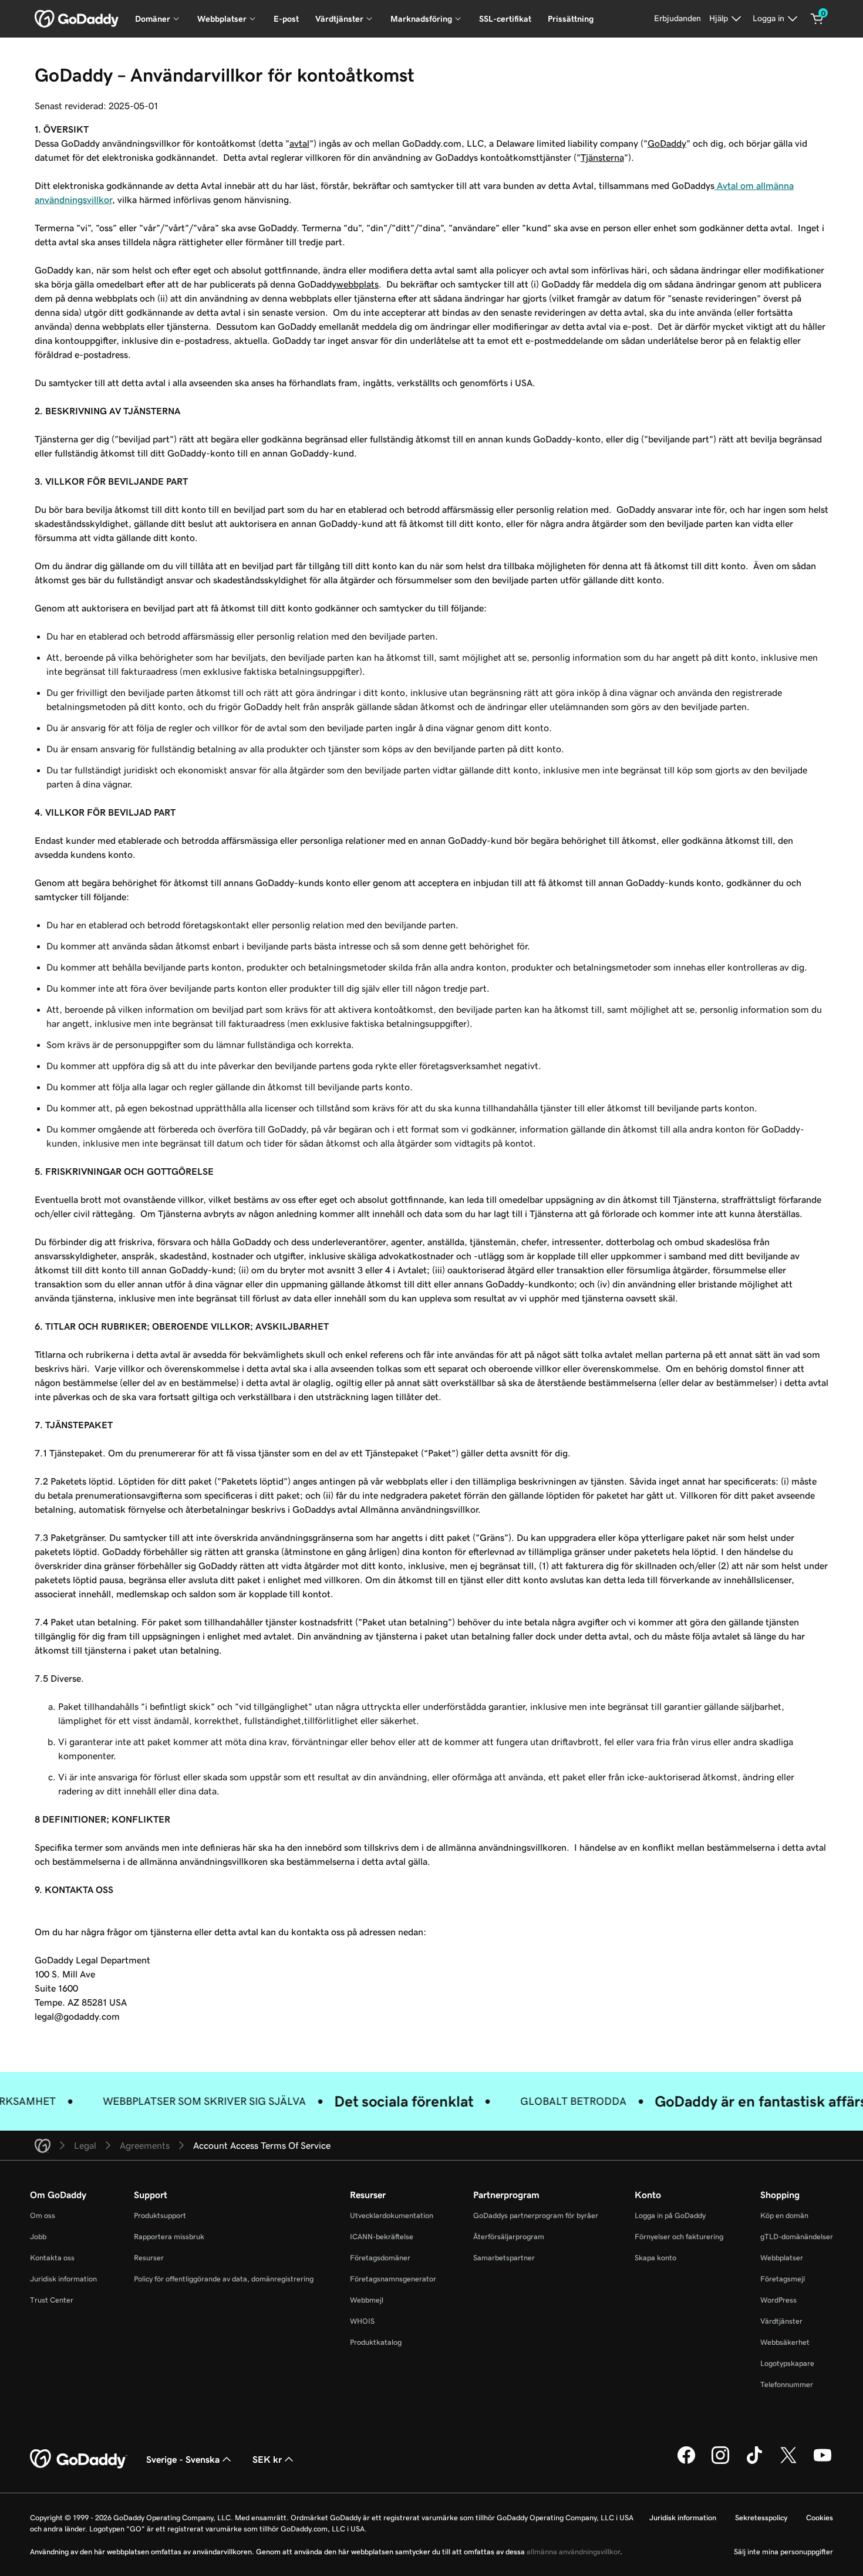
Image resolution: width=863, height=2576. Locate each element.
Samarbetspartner (504, 2258)
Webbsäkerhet (785, 2342)
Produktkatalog (376, 2342)
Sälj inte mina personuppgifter (783, 2552)
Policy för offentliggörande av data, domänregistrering (224, 2279)
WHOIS (362, 2321)
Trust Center (52, 2300)
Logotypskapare (787, 2363)
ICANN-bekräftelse (382, 2237)
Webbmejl (367, 2300)
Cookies (820, 2518)
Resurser (149, 2258)
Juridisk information (63, 2279)
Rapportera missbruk (169, 2237)
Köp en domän (784, 2215)
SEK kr (267, 2459)
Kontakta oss (52, 2258)
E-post (286, 19)
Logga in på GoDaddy (670, 2215)
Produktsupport (160, 2215)
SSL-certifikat (505, 19)
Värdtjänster (781, 2321)
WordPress (778, 2300)
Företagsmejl (783, 2279)
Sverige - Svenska (183, 2459)
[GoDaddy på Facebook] (686, 2462)
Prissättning (571, 19)
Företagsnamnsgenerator (393, 2279)
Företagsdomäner (380, 2258)
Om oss (43, 2215)
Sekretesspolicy (761, 2518)
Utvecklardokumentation (392, 2215)
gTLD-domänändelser (797, 2237)
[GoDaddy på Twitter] (788, 2462)
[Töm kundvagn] (817, 19)
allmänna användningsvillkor (573, 2552)
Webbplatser (782, 2258)
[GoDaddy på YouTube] (822, 2462)
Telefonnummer (787, 2384)
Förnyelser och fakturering (679, 2237)
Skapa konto (655, 2258)
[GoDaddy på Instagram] (720, 2462)
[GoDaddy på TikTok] (754, 2462)
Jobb (38, 2237)
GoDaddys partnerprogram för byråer (536, 2215)
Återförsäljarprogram (509, 2237)
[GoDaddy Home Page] (79, 2459)
